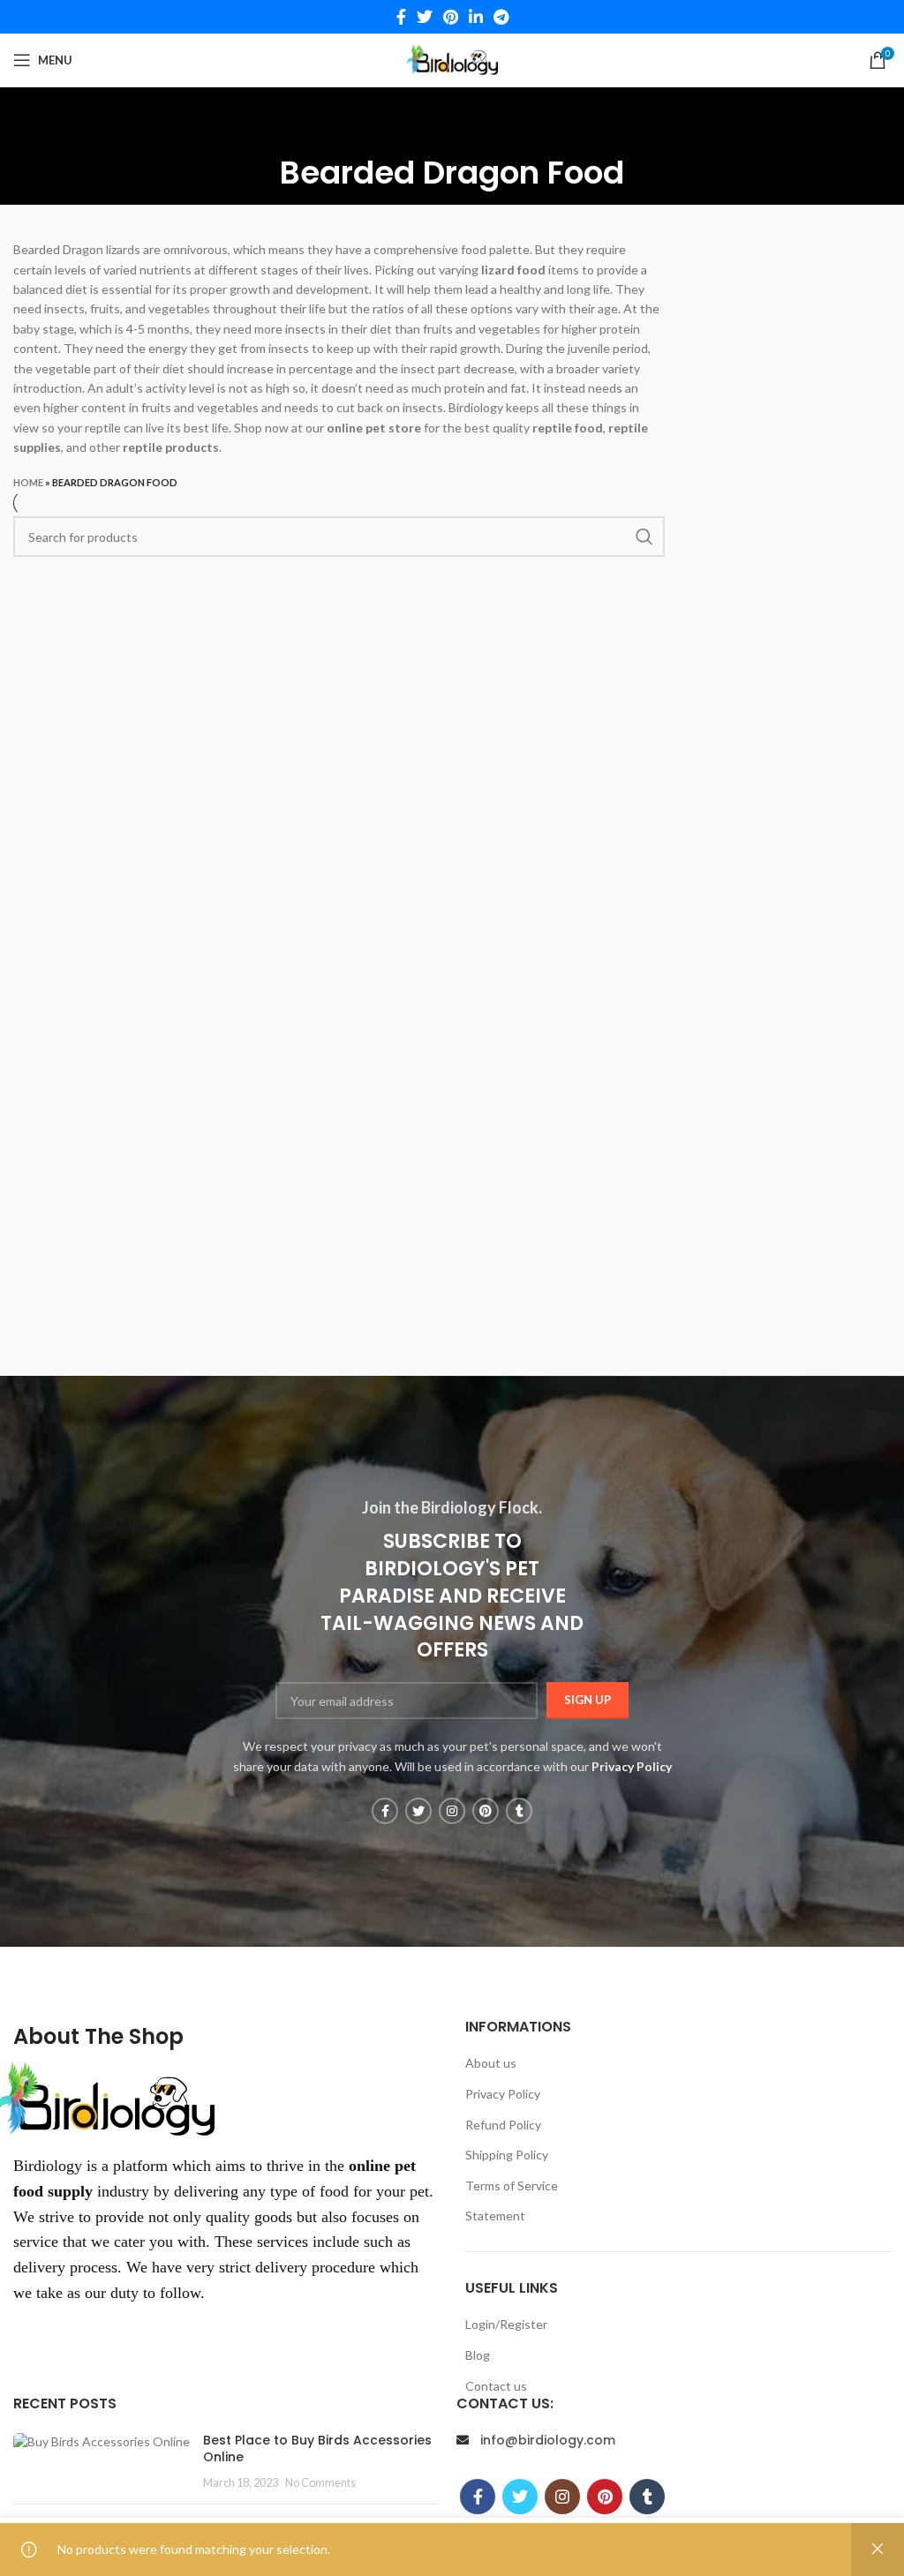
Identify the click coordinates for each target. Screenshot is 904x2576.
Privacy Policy (503, 2094)
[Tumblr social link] (519, 1811)
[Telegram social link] (501, 17)
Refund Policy (503, 2125)
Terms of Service (512, 2185)
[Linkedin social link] (476, 17)
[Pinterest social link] (451, 17)
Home (28, 482)
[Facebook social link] (401, 17)
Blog (478, 2355)
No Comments (320, 2483)
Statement (495, 2216)
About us (491, 2063)
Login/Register (506, 2324)
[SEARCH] (644, 537)
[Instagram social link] (452, 1811)
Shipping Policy (507, 2155)
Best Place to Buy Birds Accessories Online (317, 2449)
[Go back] (452, 123)
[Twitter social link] (425, 17)
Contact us (496, 2386)
